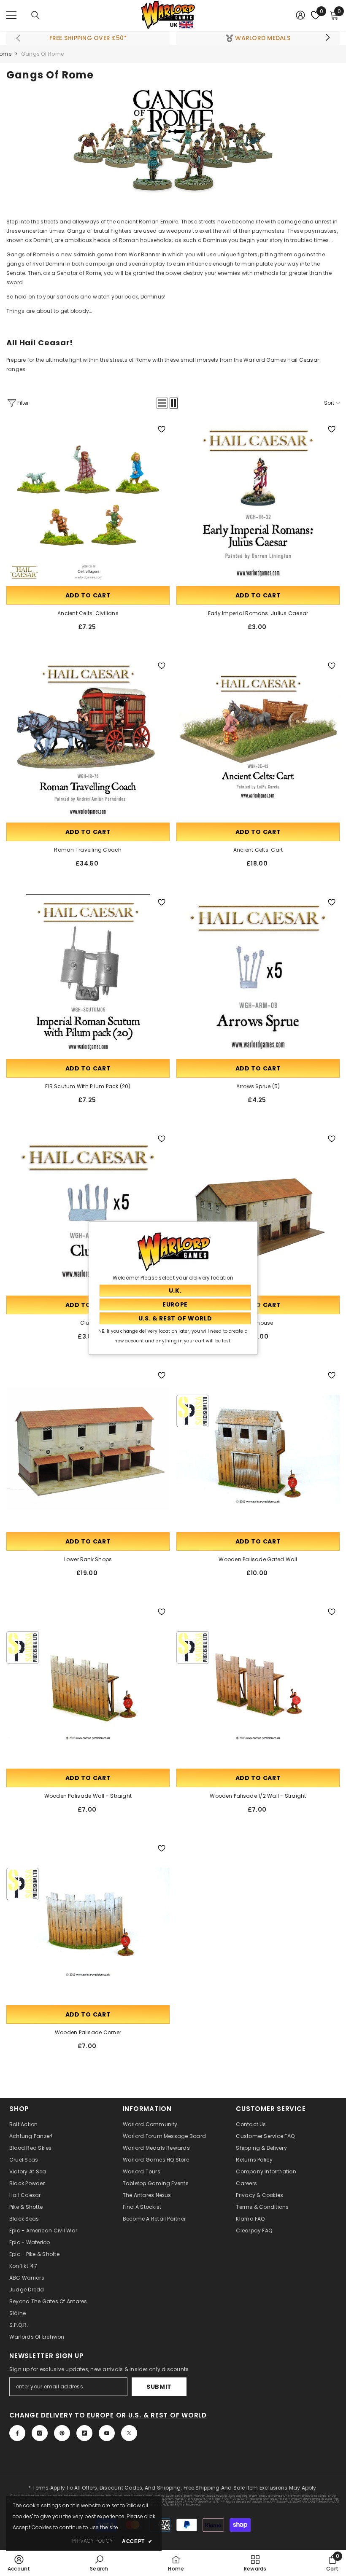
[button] (162, 403)
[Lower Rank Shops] (88, 1449)
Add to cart (88, 595)
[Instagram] (40, 2433)
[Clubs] (88, 1212)
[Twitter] (129, 2433)
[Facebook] (17, 2433)
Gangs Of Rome (42, 54)
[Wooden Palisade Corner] (88, 1922)
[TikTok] (84, 2433)
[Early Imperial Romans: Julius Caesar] (258, 503)
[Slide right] (327, 38)
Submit (159, 2387)
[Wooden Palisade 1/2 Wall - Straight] (258, 1685)
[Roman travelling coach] (88, 739)
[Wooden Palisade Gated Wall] (258, 1449)
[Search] (35, 15)
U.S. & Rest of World (168, 2415)
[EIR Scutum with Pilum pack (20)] (88, 976)
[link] (19, 2563)
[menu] (11, 15)
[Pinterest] (62, 2433)
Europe (100, 2415)
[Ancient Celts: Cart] (258, 739)
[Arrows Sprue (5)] (258, 976)
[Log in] (300, 15)
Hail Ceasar (303, 360)
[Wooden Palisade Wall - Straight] (88, 1685)
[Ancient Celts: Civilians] (88, 503)
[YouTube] (107, 2433)
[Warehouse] (258, 1212)
